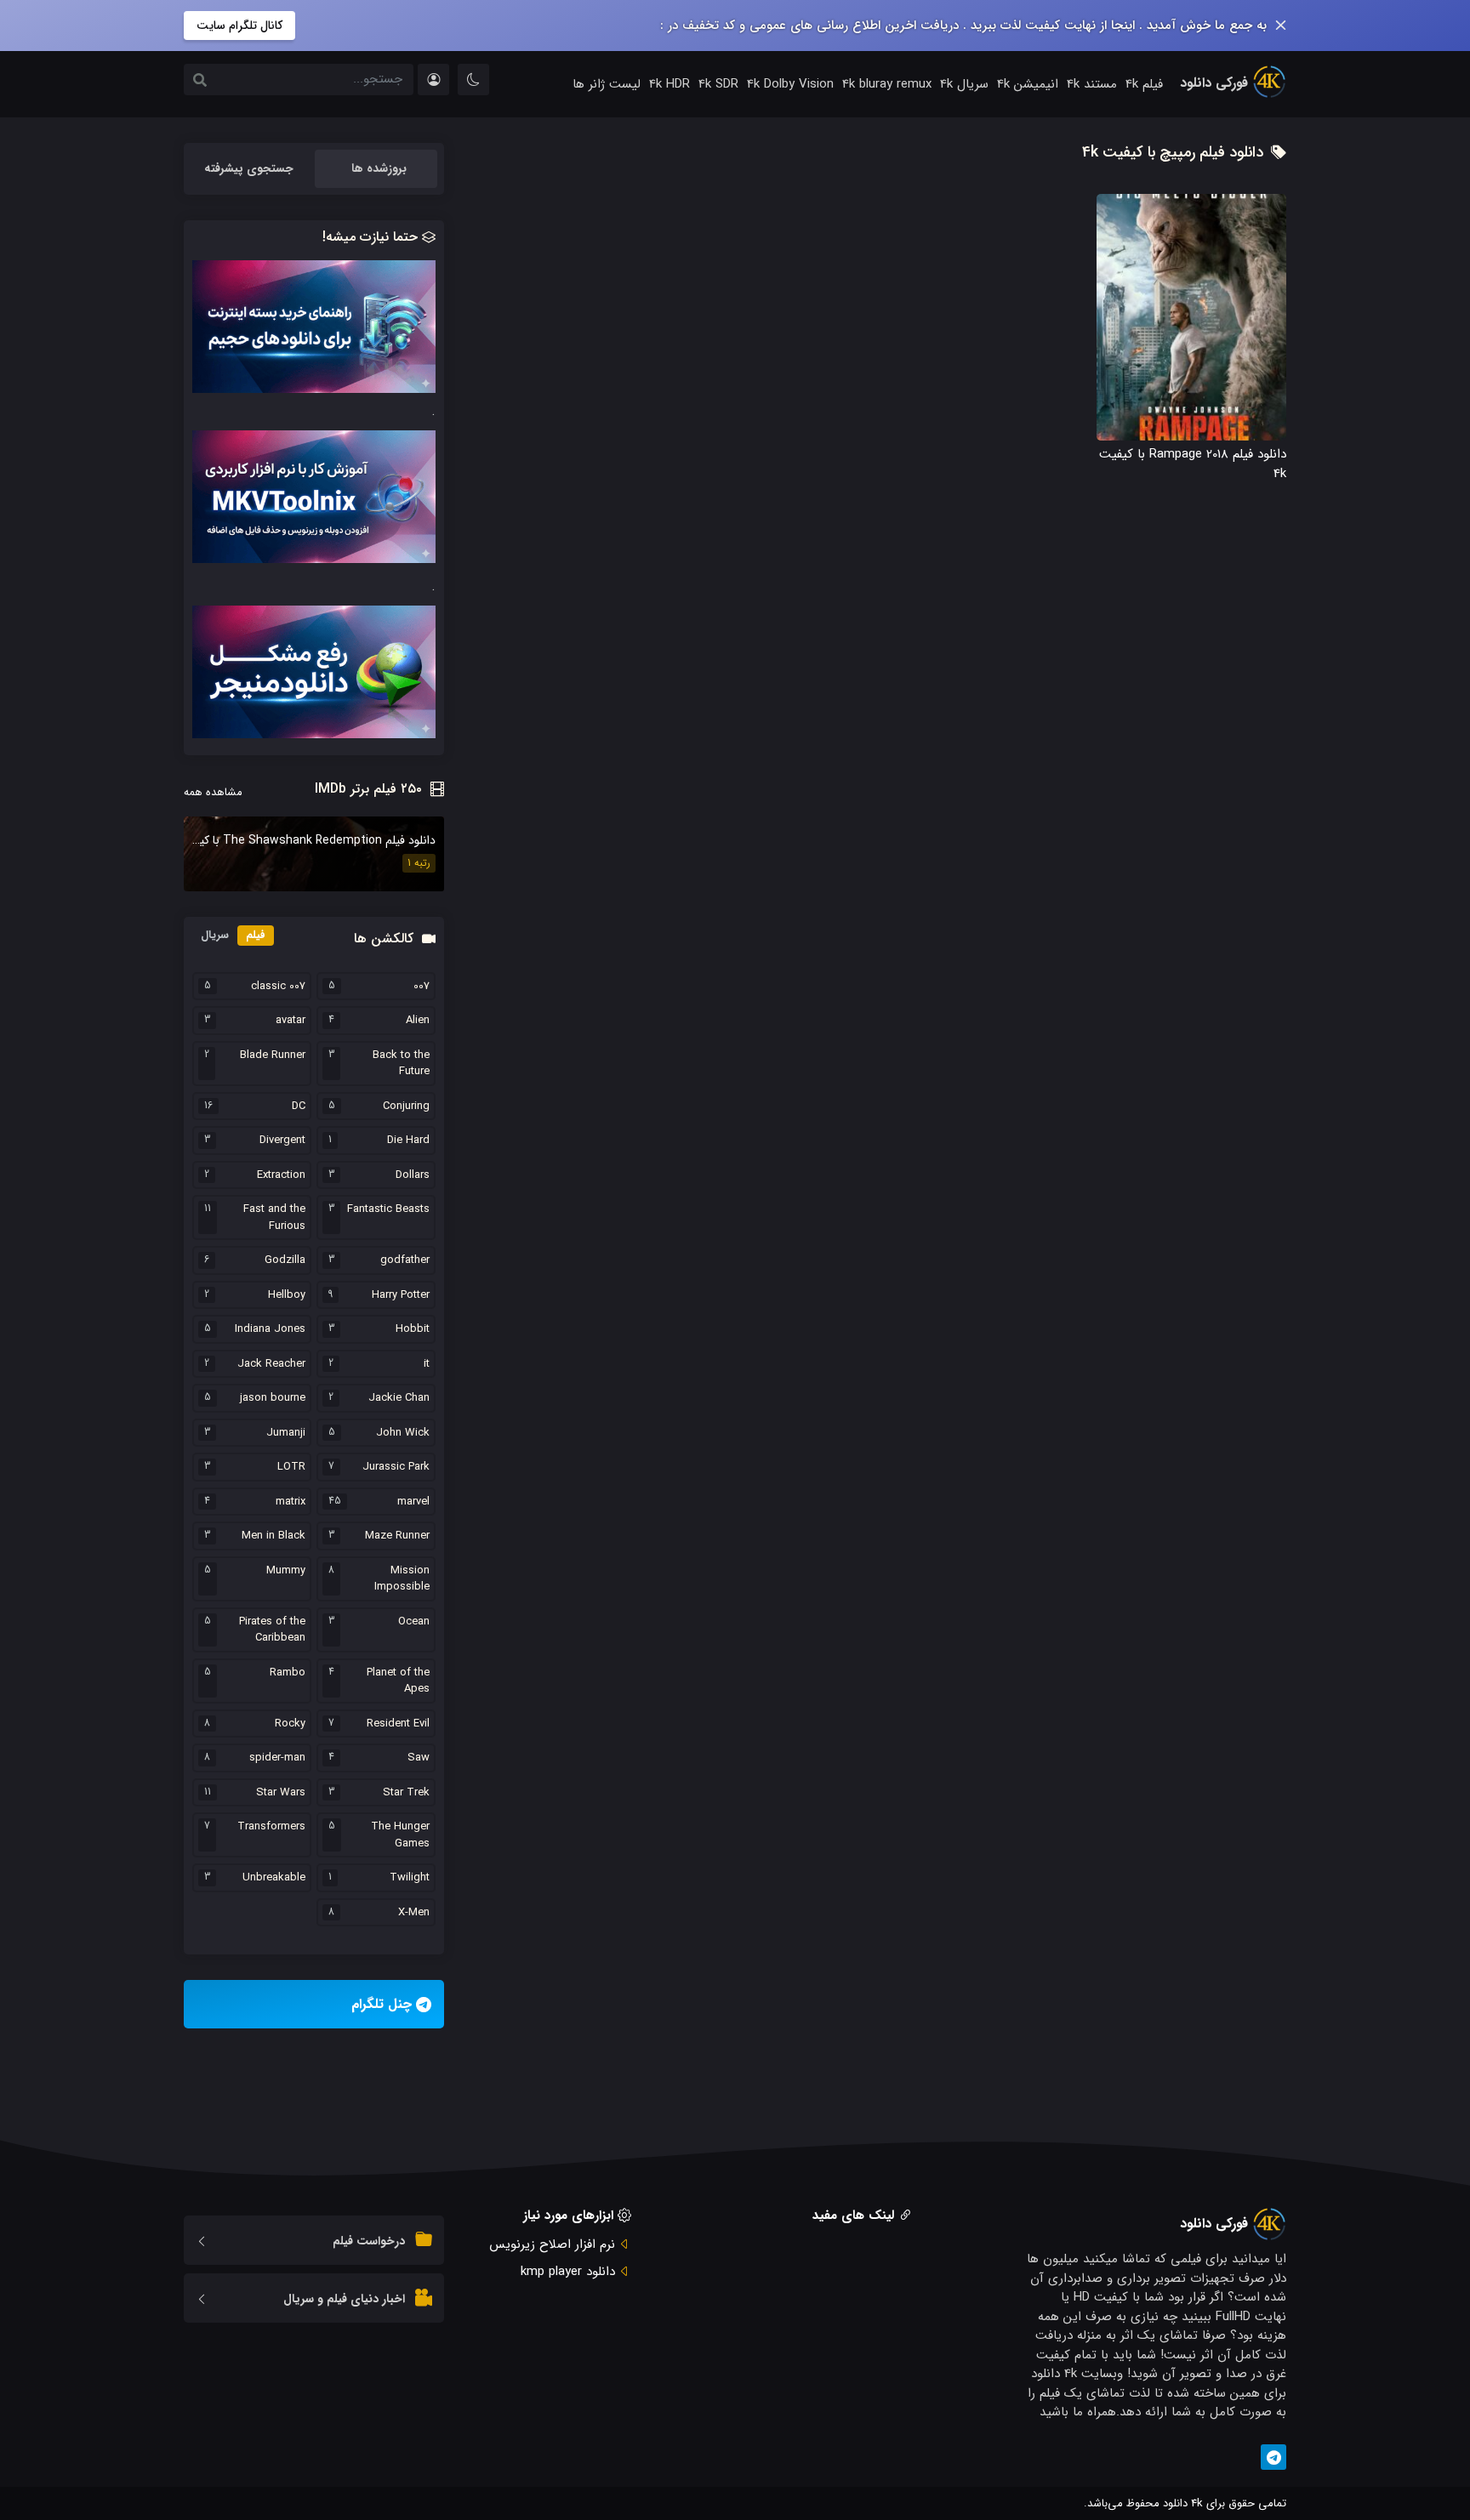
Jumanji (286, 1433)
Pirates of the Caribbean (272, 1630)
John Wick (403, 1433)
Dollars (413, 1175)
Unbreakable (274, 1878)
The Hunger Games (400, 1835)
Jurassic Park (396, 1467)
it (427, 1364)
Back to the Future (401, 1064)
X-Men (414, 1913)
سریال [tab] (215, 935)
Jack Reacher (271, 1364)
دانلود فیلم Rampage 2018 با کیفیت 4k (1193, 464)
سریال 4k (964, 84)
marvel (413, 1502)
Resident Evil (398, 1724)
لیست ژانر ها (607, 84)
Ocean (414, 1622)
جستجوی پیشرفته (249, 168)
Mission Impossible (402, 1579)
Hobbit (413, 1329)
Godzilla (285, 1260)
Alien (418, 1021)
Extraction (281, 1175)
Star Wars (281, 1793)
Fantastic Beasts (388, 1209)
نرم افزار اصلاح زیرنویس (552, 2244)
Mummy (286, 1571)
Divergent (282, 1141)
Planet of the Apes (398, 1681)
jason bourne (273, 1398)
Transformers (271, 1827)
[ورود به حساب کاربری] (433, 80)
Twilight (410, 1878)
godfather (405, 1260)
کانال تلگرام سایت (239, 26)
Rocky (290, 1724)
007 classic (278, 987)
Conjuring (406, 1106)
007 (422, 987)
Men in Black (273, 1536)
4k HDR (669, 84)
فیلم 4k (1144, 84)
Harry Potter (401, 1295)
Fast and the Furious (274, 1217)
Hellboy (287, 1295)
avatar (291, 1021)
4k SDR (718, 84)
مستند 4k (1092, 84)
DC (299, 1106)
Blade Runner (273, 1055)
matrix (291, 1502)
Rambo (288, 1673)
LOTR (291, 1467)
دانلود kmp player (568, 2272)
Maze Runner (397, 1536)
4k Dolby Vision (790, 84)
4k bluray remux (887, 84)
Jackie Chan (399, 1398)
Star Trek (406, 1793)
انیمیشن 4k (1028, 84)
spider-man (277, 1758)
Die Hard (408, 1141)
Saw (419, 1758)
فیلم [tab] (256, 935)
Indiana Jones (270, 1329)
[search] (200, 82)
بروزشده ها (379, 168)
